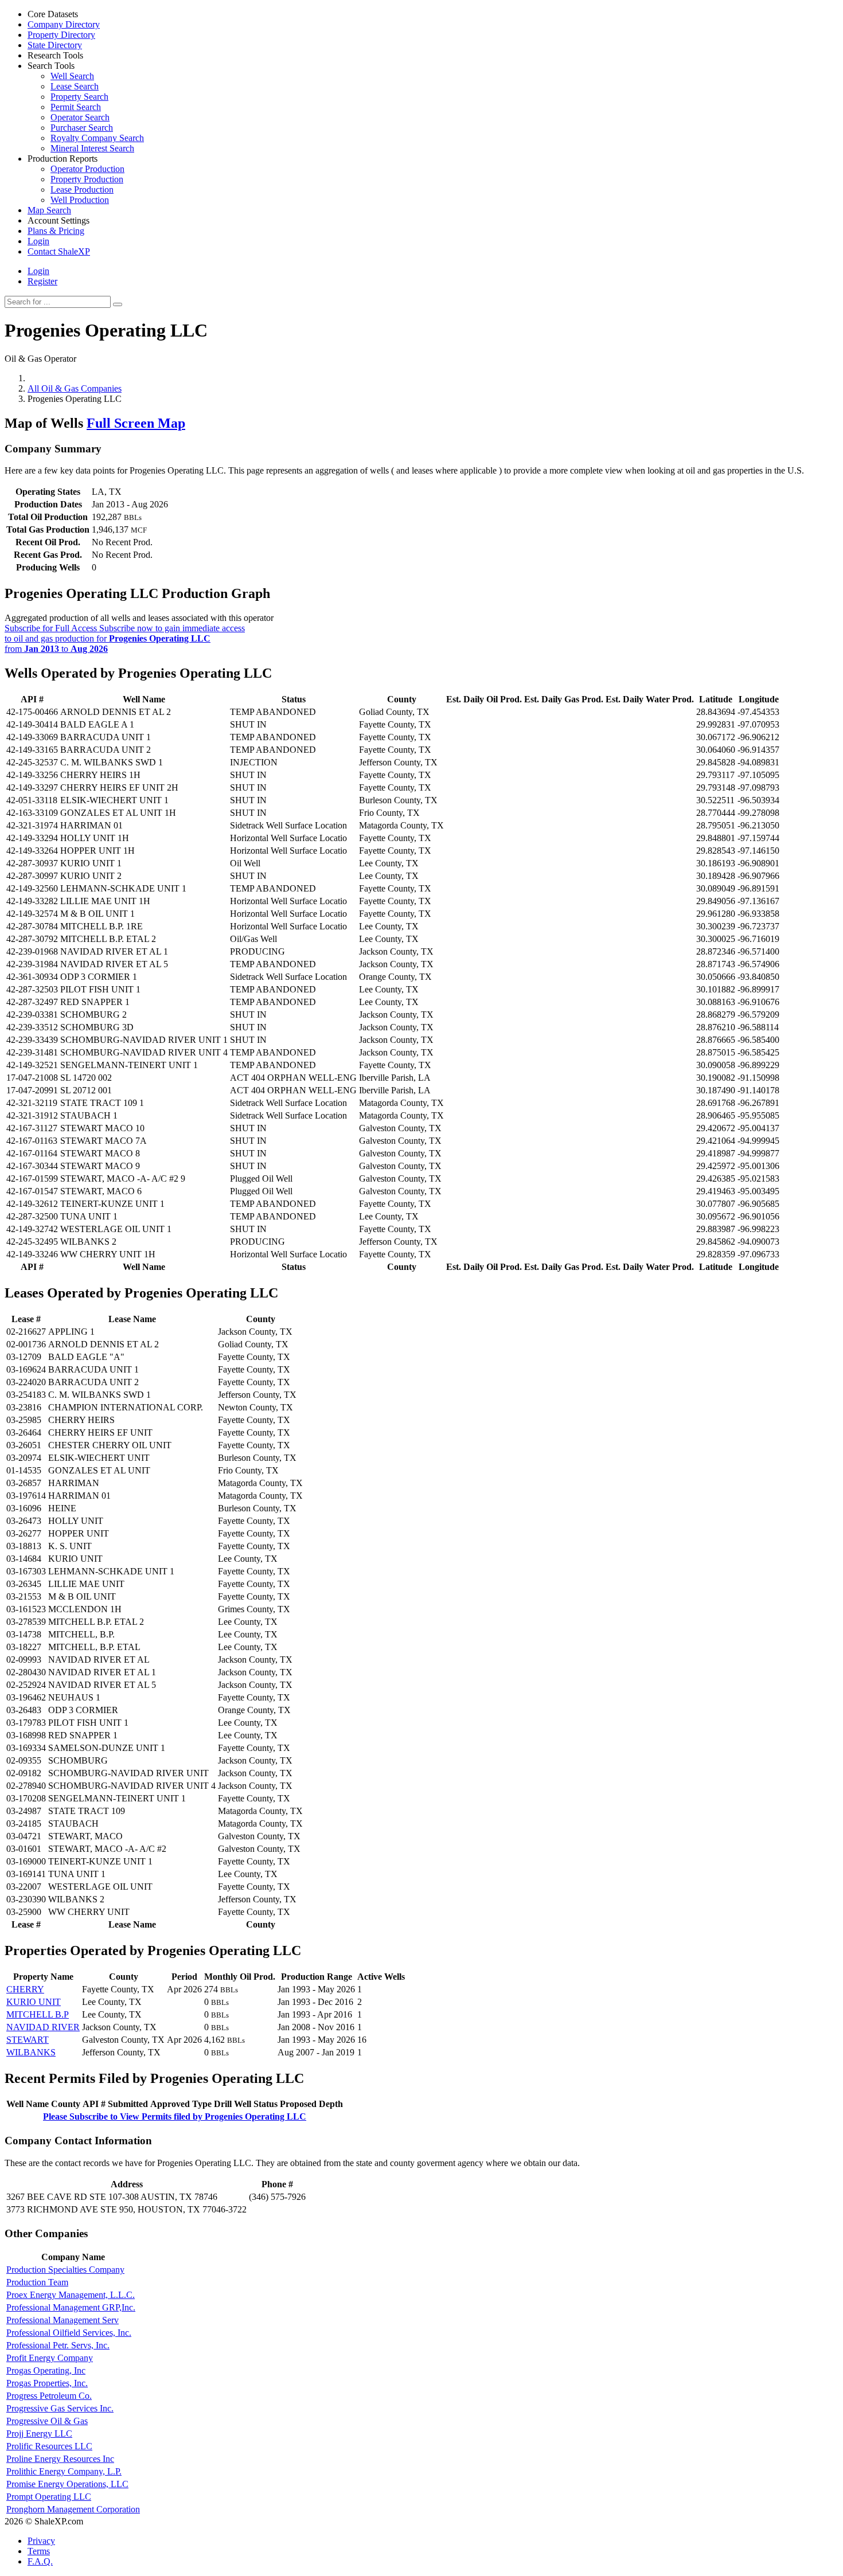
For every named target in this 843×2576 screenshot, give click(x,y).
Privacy (41, 2541)
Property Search (79, 97)
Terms (39, 2551)
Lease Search (75, 86)
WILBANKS (31, 2052)
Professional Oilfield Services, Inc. (69, 2333)
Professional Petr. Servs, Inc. (58, 2345)
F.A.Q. (40, 2561)
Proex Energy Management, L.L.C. (71, 2295)
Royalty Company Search (97, 138)
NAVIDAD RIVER (43, 2027)
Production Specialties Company (65, 2270)
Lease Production (82, 189)
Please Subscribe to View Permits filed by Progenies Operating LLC (175, 2116)
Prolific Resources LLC (49, 2446)
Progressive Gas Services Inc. (60, 2408)
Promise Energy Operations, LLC (67, 2484)
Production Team (37, 2282)
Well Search (72, 76)
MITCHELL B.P (38, 2014)
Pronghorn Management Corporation (73, 2509)
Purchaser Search (82, 128)
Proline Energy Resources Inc (60, 2459)
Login (38, 271)
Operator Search (80, 117)
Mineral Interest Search (92, 148)
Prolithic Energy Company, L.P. (64, 2471)
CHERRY (25, 1989)
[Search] (118, 304)
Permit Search (76, 107)
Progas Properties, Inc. (47, 2383)
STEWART (28, 2040)
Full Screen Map (136, 423)
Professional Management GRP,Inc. (71, 2307)
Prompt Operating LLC (49, 2497)
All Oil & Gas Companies (75, 388)
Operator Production (87, 169)
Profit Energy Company (50, 2358)
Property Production (87, 179)
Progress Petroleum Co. (49, 2396)
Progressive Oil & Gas (47, 2421)
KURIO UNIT (34, 2002)
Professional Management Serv (63, 2320)
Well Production (80, 200)
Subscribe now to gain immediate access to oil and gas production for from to (125, 638)
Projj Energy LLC (39, 2434)
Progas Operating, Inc (46, 2370)
